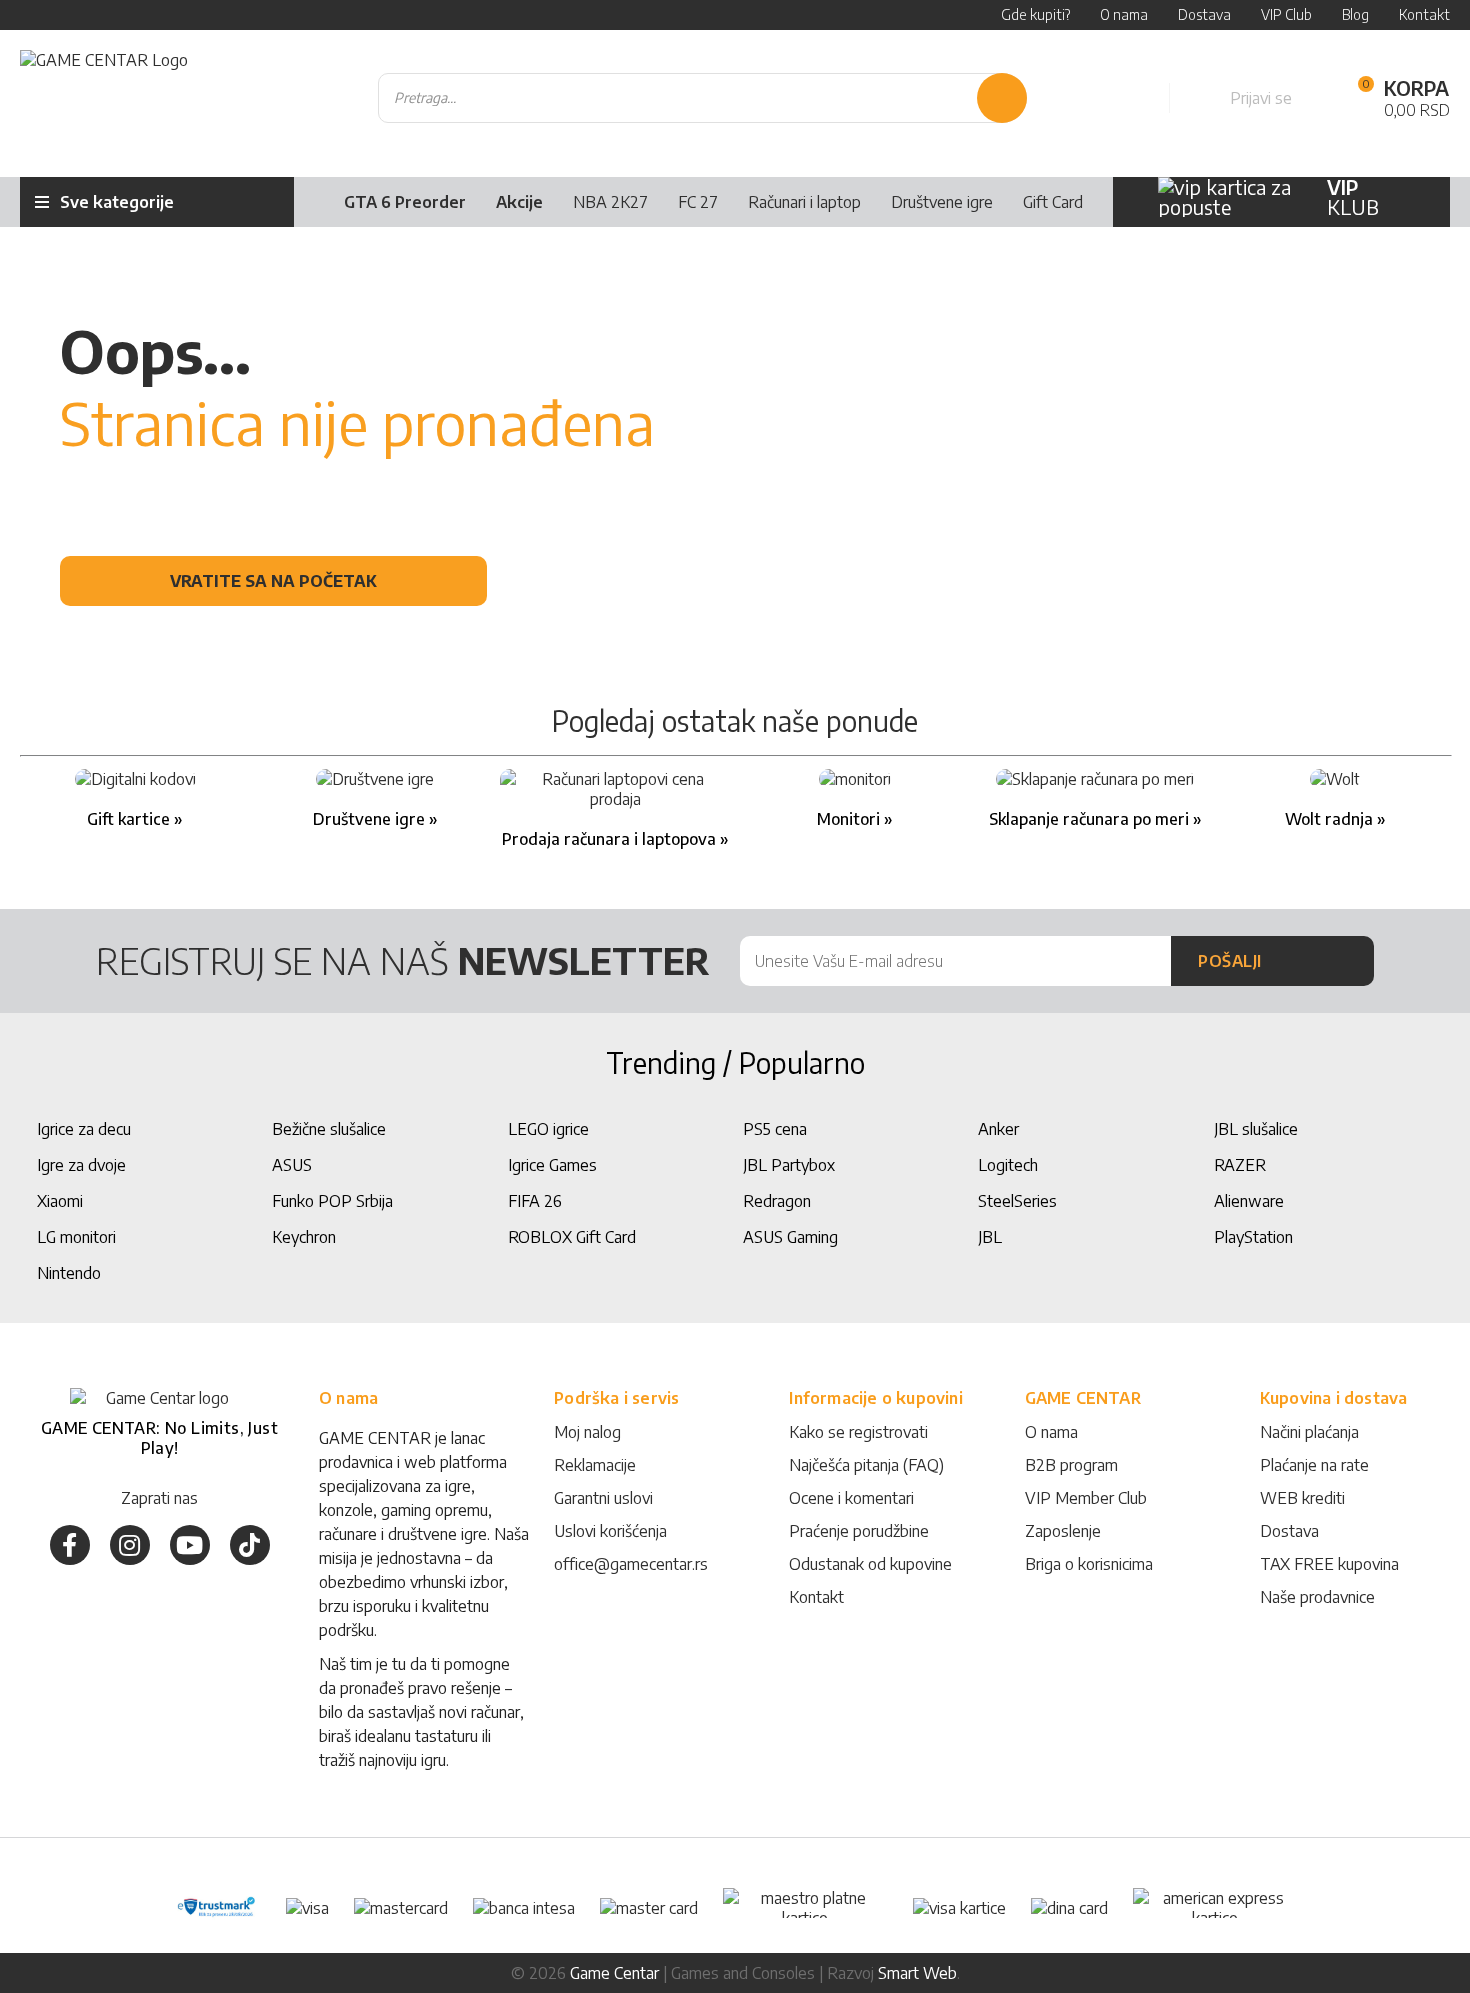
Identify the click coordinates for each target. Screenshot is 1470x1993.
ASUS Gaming (790, 1237)
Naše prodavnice (1317, 1597)
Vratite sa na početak (273, 581)
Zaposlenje (1063, 1531)
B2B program (1071, 1465)
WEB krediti (1302, 1498)
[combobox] (703, 98)
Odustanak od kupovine (870, 1564)
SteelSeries (1017, 1201)
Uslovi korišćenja (610, 1531)
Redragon (777, 1201)
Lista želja (1132, 98)
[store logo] (104, 98)
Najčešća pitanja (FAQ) (866, 1465)
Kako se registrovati (858, 1432)
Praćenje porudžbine (859, 1531)
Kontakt (816, 1597)
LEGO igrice (548, 1129)
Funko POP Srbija (332, 1201)
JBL (990, 1237)
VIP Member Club (1086, 1498)
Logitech (1008, 1165)
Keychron (304, 1237)
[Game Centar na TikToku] (250, 1545)
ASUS (292, 1165)
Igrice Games (552, 1165)
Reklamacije (595, 1465)
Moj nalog (587, 1432)
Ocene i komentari (851, 1498)
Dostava (1289, 1531)
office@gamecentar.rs (631, 1564)
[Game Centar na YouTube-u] (190, 1545)
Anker (998, 1129)
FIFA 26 (535, 1201)
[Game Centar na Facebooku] (70, 1545)
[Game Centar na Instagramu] (130, 1545)
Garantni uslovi (603, 1498)
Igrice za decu (84, 1129)
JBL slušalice (1256, 1129)
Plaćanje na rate (1314, 1465)
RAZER (1240, 1165)
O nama (1051, 1432)
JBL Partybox (789, 1165)
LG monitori (76, 1237)
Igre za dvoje (81, 1165)
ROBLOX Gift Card (572, 1237)
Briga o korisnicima (1089, 1564)
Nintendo (69, 1273)
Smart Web (917, 1973)
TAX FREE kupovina (1329, 1564)
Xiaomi (60, 1201)
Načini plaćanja (1309, 1432)
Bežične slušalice (329, 1129)
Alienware (1249, 1201)
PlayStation (1253, 1237)
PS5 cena (775, 1129)
